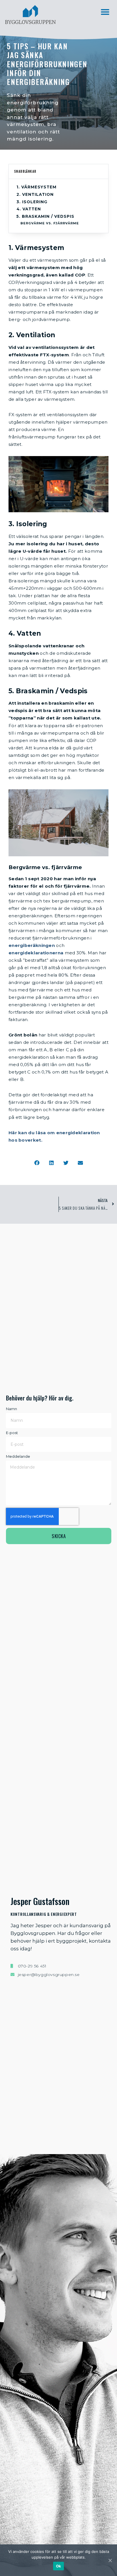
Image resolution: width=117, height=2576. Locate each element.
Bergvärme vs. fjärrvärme (50, 223)
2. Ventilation (35, 194)
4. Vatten (29, 209)
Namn (12, 1409)
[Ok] (110, 2560)
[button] (105, 12)
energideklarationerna (36, 953)
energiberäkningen (32, 945)
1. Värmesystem (36, 187)
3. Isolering (32, 202)
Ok (59, 2566)
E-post (12, 1433)
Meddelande (18, 1456)
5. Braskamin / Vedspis (45, 216)
